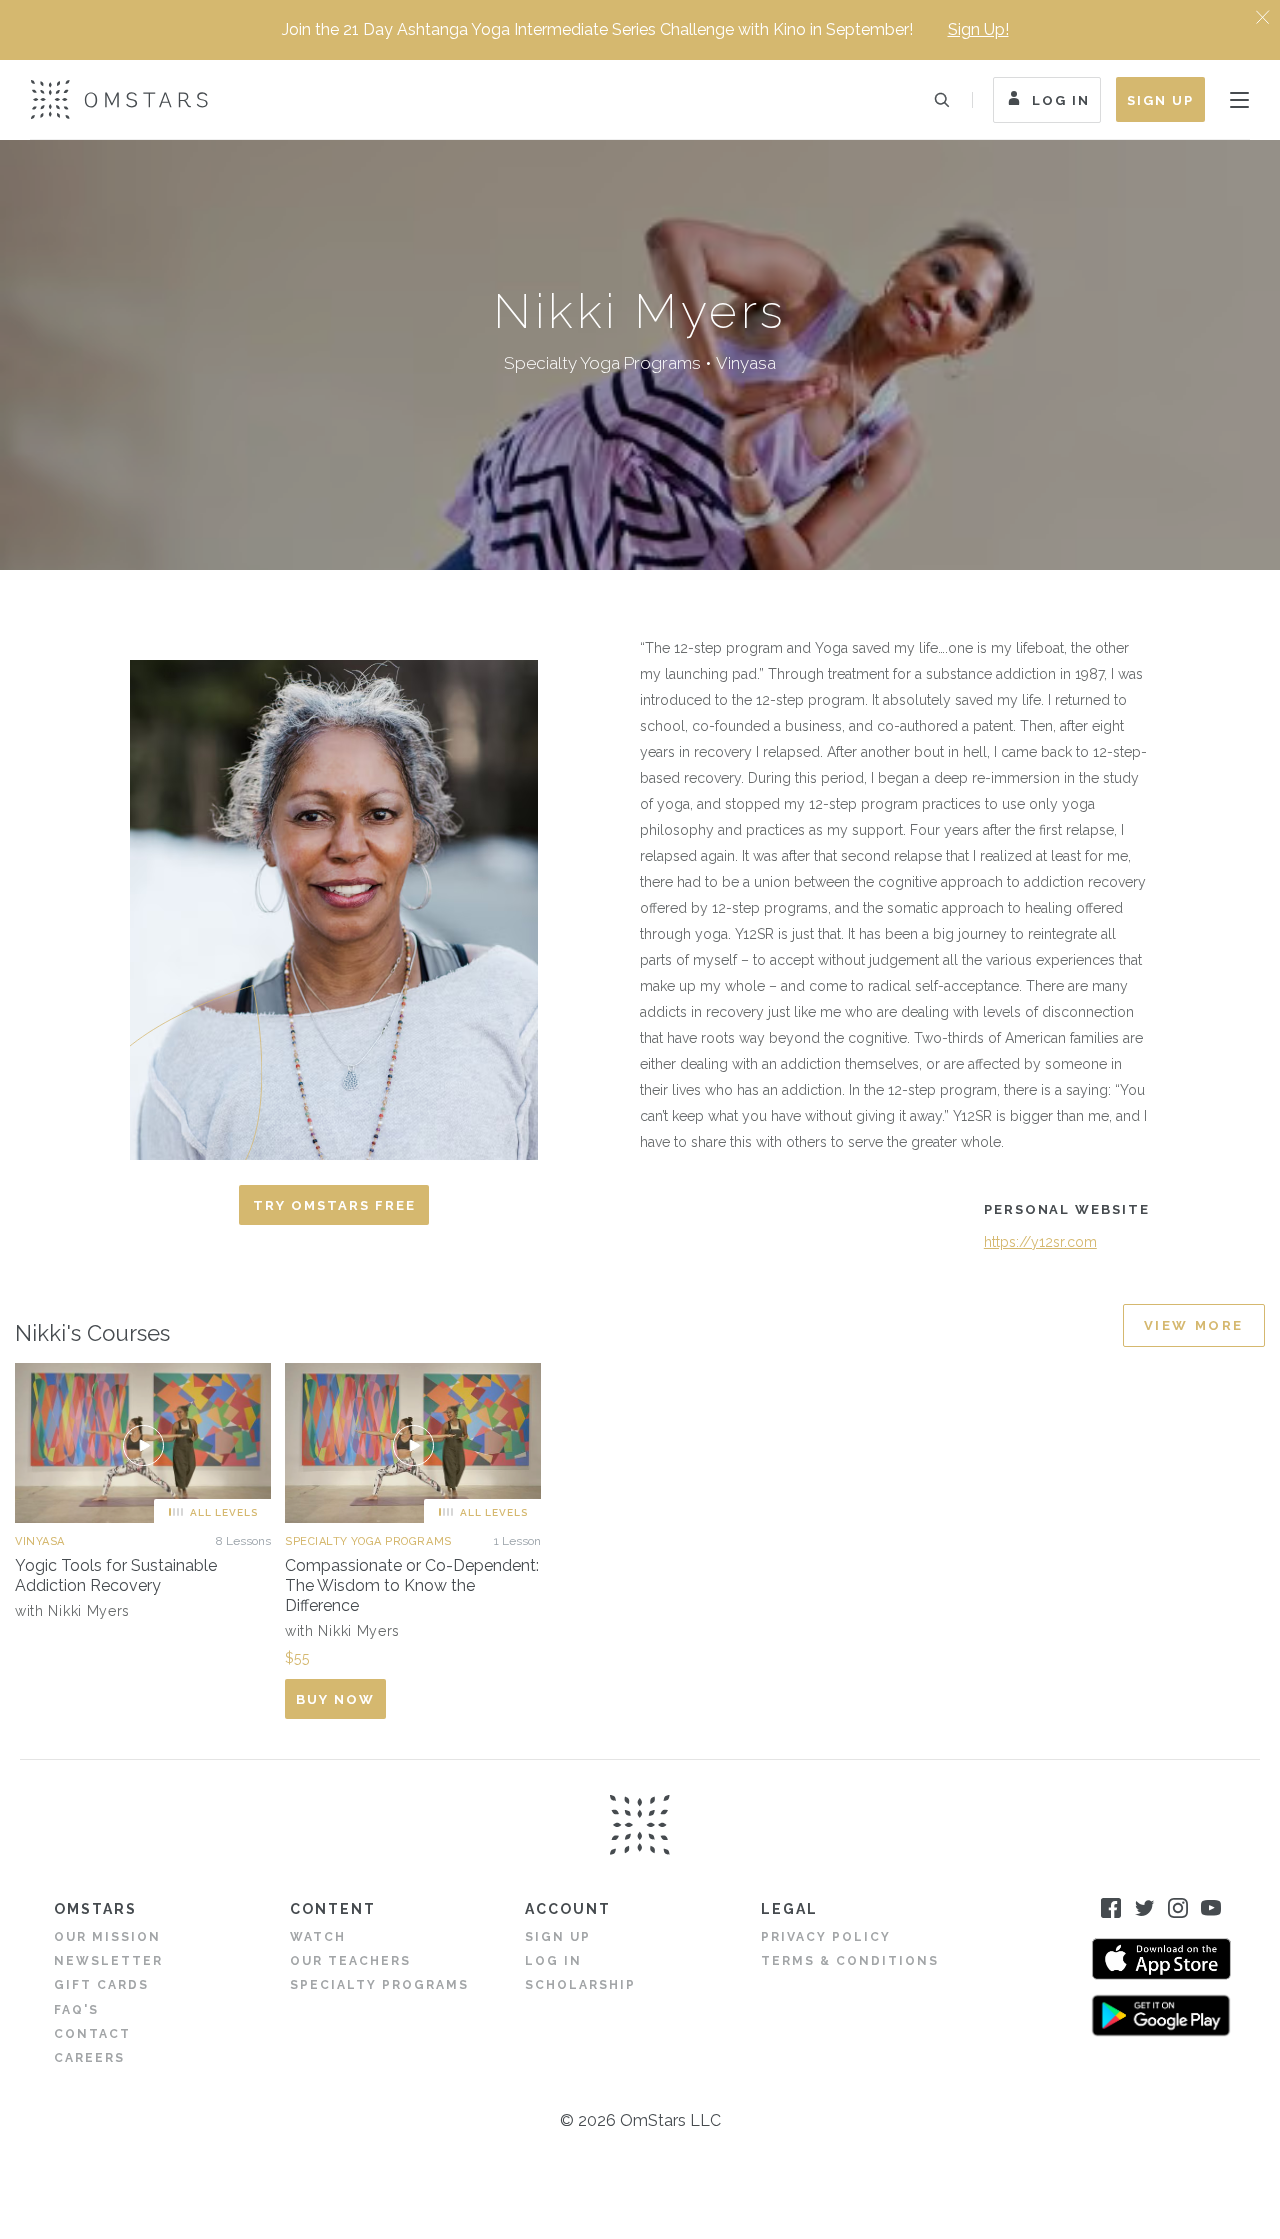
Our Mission (107, 1937)
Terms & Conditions (850, 1961)
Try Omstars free (334, 1205)
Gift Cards (101, 1985)
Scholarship (580, 1985)
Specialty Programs (379, 1985)
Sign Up (1160, 100)
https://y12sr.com (1040, 1242)
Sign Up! (978, 29)
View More (1194, 1325)
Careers (89, 2058)
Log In (1061, 100)
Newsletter (108, 1961)
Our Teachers (350, 1961)
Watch (318, 1937)
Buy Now (335, 1699)
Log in (553, 1961)
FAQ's (76, 2010)
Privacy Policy (826, 1937)
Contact (92, 2034)
